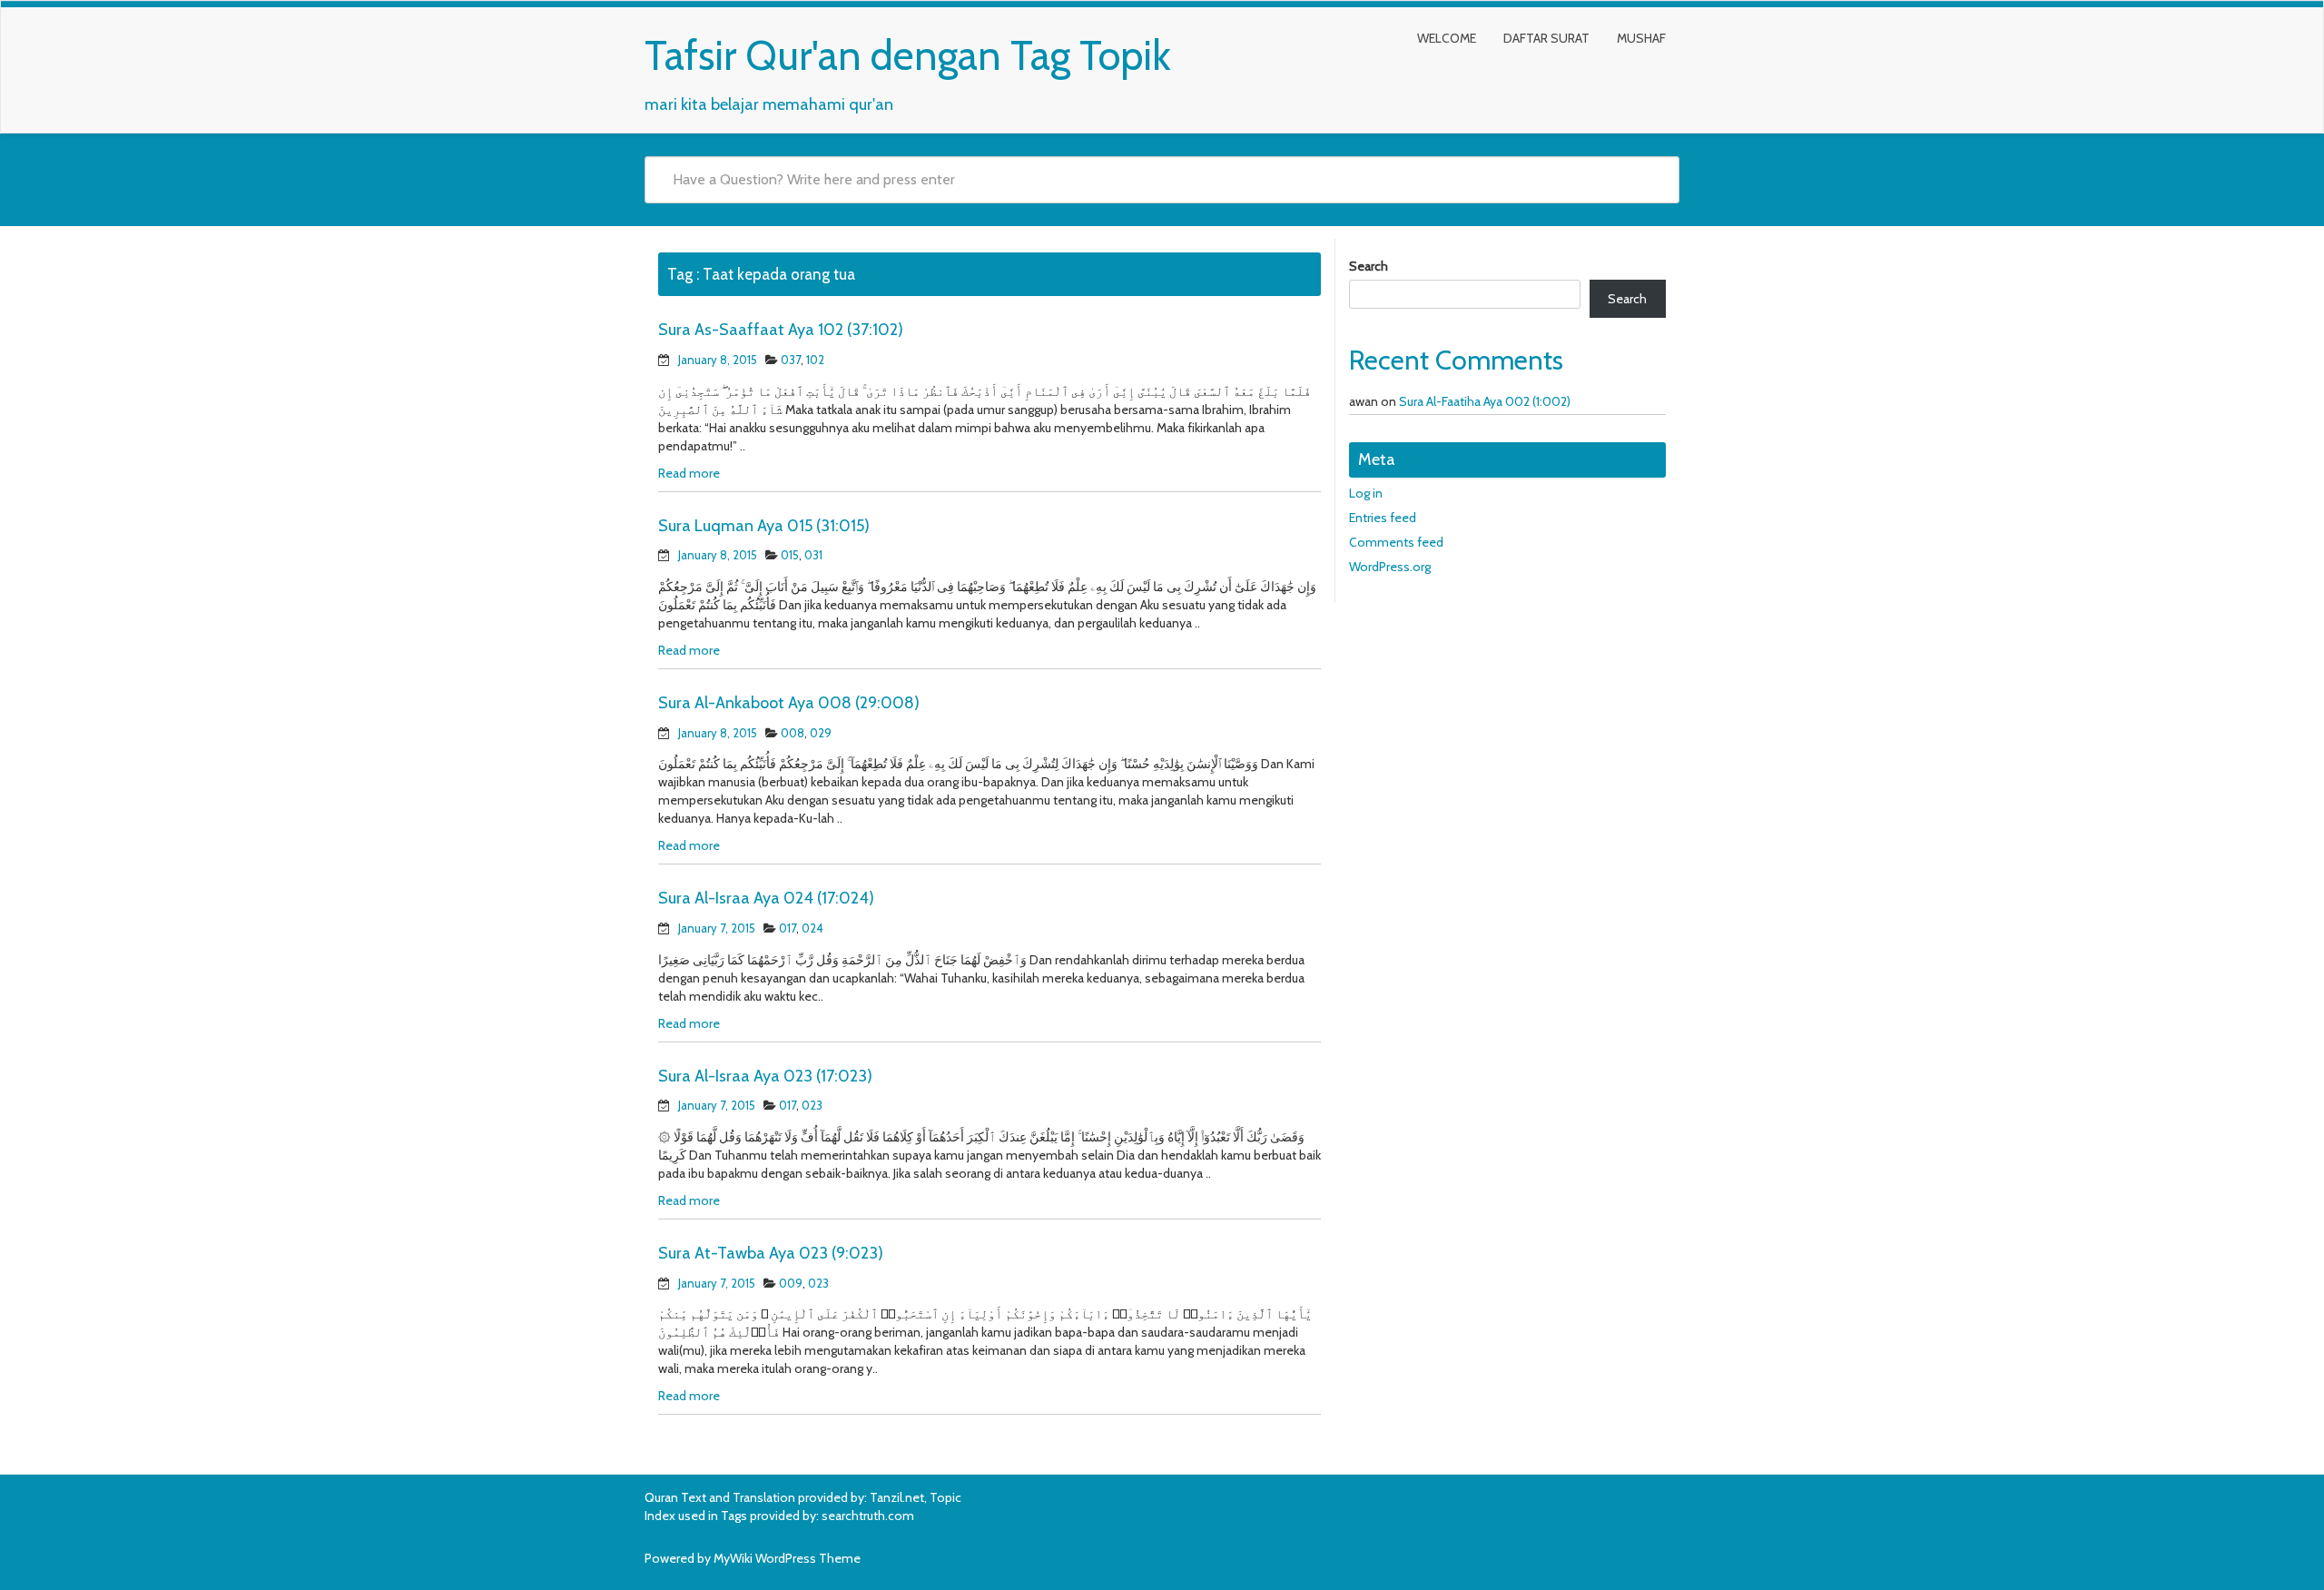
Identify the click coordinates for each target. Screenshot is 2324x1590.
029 (821, 733)
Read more (689, 473)
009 (791, 1283)
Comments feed (1396, 542)
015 (790, 555)
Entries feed (1383, 518)
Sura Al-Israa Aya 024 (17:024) (766, 898)
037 (791, 360)
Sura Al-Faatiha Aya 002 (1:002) (1485, 401)
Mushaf (1641, 38)
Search (1369, 266)
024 (812, 928)
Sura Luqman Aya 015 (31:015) (764, 526)
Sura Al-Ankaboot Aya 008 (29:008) (789, 703)
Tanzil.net (897, 1497)
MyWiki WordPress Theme (787, 1558)
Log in (1366, 493)
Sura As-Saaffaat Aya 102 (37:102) (781, 330)
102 (815, 360)
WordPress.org (1390, 567)
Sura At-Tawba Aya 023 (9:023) (771, 1253)
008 (793, 733)
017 (788, 928)
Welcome (1447, 38)
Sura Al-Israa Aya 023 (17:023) (765, 1076)
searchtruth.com (868, 1516)
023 (812, 1105)
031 (813, 555)
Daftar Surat (1546, 38)
